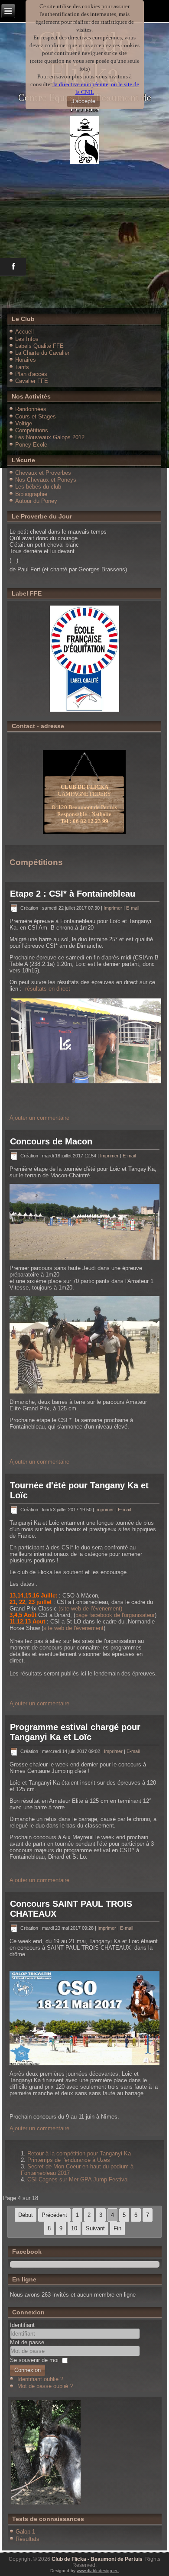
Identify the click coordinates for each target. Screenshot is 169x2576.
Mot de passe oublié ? (45, 2386)
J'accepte (83, 101)
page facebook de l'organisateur (115, 1615)
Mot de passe (27, 2342)
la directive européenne (80, 84)
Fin (117, 2228)
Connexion (28, 2370)
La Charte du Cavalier (42, 353)
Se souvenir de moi (34, 2360)
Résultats (28, 2539)
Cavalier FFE (32, 381)
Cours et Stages (36, 416)
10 (74, 2228)
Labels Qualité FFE (39, 346)
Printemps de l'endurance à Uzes (69, 2160)
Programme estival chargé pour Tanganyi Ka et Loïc (75, 1732)
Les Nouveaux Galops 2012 (50, 437)
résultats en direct (48, 989)
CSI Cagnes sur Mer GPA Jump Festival (78, 2179)
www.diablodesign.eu (98, 2571)
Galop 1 (25, 2532)
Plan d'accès (31, 374)
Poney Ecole (31, 445)
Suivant (95, 2228)
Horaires (26, 360)
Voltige (24, 423)
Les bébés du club (38, 487)
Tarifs (22, 367)
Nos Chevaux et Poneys (46, 480)
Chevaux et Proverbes (43, 473)
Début (26, 2215)
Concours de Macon (51, 1141)
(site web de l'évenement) (90, 1609)
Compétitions (32, 430)
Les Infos (27, 339)
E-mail (133, 908)
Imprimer (114, 908)
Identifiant (22, 2325)
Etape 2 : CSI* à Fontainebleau (73, 894)
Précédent (54, 2215)
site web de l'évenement (73, 1628)
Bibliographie (31, 494)
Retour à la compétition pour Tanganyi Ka (79, 2153)
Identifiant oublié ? (40, 2379)
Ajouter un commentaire (39, 1118)
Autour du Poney (36, 501)
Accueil (24, 332)
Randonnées (31, 409)
